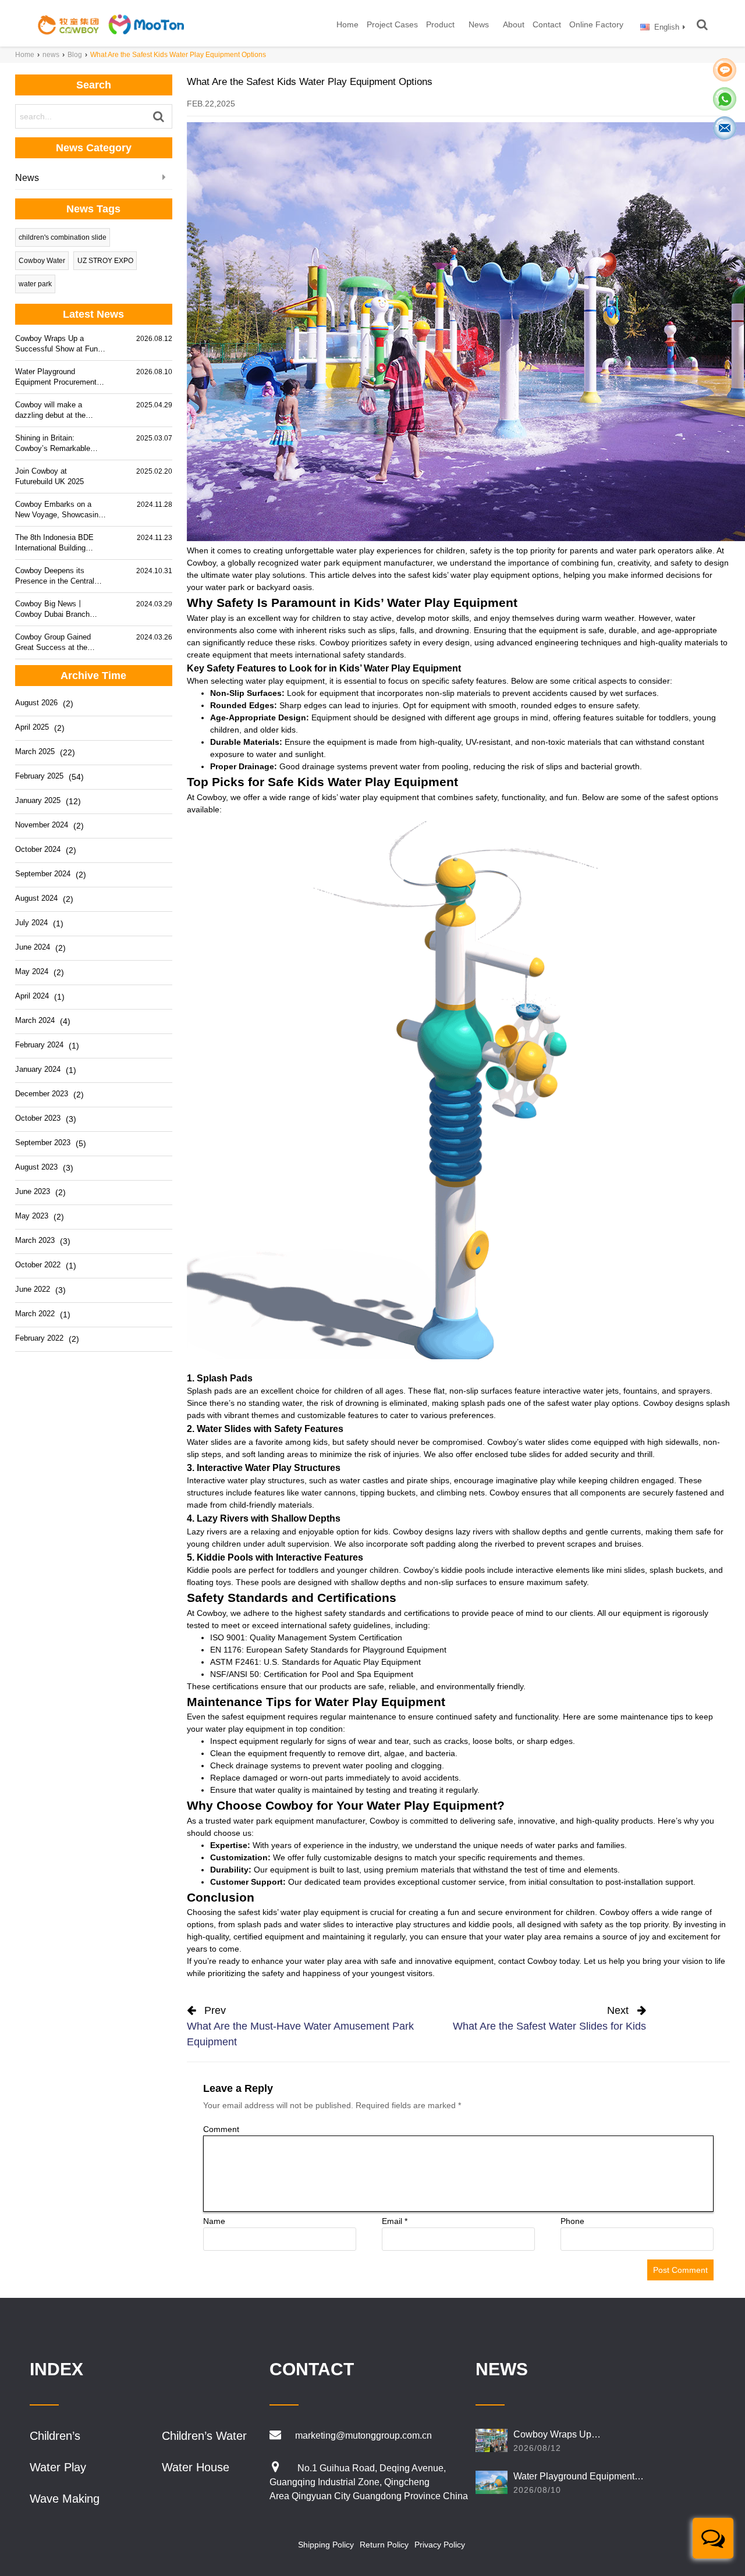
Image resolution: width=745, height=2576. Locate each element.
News (479, 24)
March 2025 (35, 752)
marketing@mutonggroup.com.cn (363, 2435)
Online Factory (596, 24)
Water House (196, 2467)
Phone (572, 2221)
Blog (75, 55)
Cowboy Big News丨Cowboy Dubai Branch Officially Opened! (52, 610)
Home (347, 24)
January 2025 (38, 800)
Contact (547, 24)
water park (35, 284)
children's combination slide (63, 237)
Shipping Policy (326, 2545)
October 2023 (38, 1118)
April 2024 (32, 996)
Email (395, 2221)
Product (440, 24)
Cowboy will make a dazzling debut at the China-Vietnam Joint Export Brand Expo (50, 411)
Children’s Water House (204, 2436)
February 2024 (39, 1045)
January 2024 (38, 1069)
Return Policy (384, 2545)
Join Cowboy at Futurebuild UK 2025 (49, 476)
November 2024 (42, 825)
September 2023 (43, 1143)
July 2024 (31, 923)
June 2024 (33, 947)
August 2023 (36, 1167)
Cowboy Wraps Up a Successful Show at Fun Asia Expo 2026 (56, 344)
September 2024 (43, 874)
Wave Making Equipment (65, 2499)
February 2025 (39, 776)
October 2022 (38, 1265)
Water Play (58, 2467)
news (51, 55)
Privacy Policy (440, 2545)
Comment (221, 2129)
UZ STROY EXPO (105, 261)
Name (214, 2221)
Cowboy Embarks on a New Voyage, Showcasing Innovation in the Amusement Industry (59, 510)
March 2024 (35, 1020)
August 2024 (36, 898)
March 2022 (35, 1314)
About (514, 24)
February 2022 (39, 1338)
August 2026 (36, 703)
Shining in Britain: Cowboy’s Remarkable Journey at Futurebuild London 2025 (53, 444)
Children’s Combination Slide (76, 2436)
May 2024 (32, 971)
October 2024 (38, 849)
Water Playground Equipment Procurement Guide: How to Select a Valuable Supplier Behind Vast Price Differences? (57, 377)
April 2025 (32, 727)
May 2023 (32, 1216)
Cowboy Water (42, 261)
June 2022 (33, 1289)
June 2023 (33, 1191)
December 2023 (42, 1094)
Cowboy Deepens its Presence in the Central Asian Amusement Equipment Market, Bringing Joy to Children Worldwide (55, 576)
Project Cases (392, 24)
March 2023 (35, 1240)
